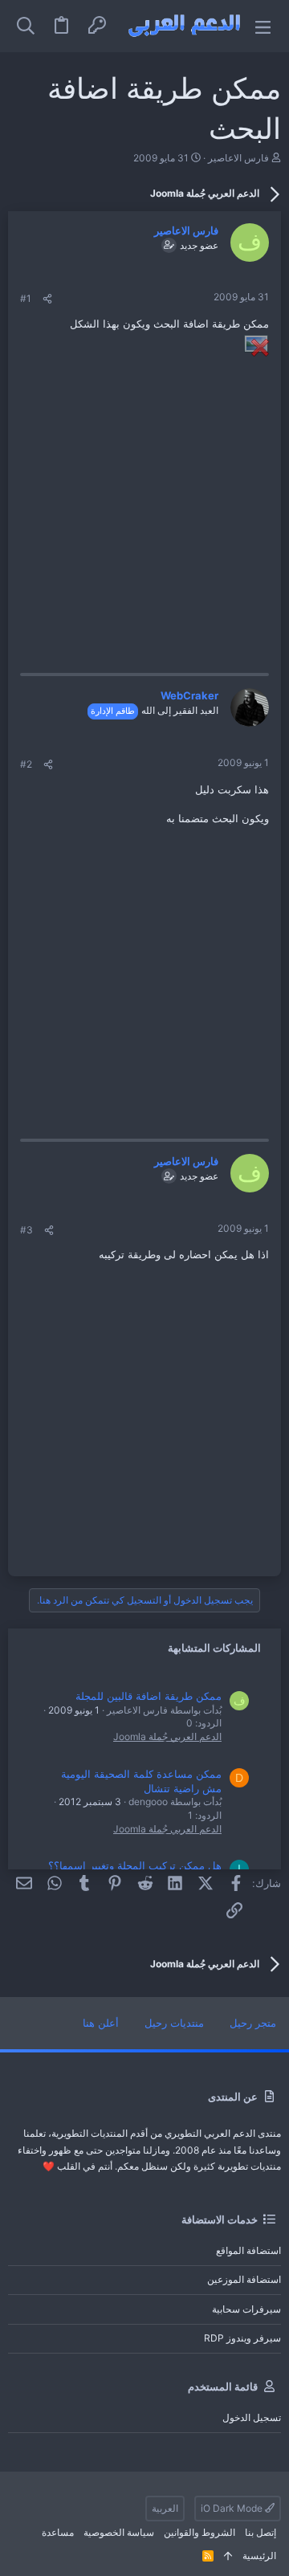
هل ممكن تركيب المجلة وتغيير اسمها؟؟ (135, 1865)
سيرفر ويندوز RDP (242, 2338)
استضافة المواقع (248, 2250)
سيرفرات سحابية (246, 2309)
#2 (26, 764)
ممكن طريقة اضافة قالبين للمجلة (149, 1696)
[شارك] (47, 299)
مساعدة (58, 2532)
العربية (165, 2508)
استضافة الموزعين (244, 2279)
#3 (26, 1230)
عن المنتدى (233, 2097)
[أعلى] (228, 2556)
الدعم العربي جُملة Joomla (167, 1736)
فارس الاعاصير (238, 158)
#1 (26, 298)
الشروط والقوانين (199, 2532)
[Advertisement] (144, 504)
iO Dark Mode (233, 2508)
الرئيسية (259, 2556)
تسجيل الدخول (252, 2417)
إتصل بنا (261, 2532)
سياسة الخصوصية (119, 2532)
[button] (263, 26)
